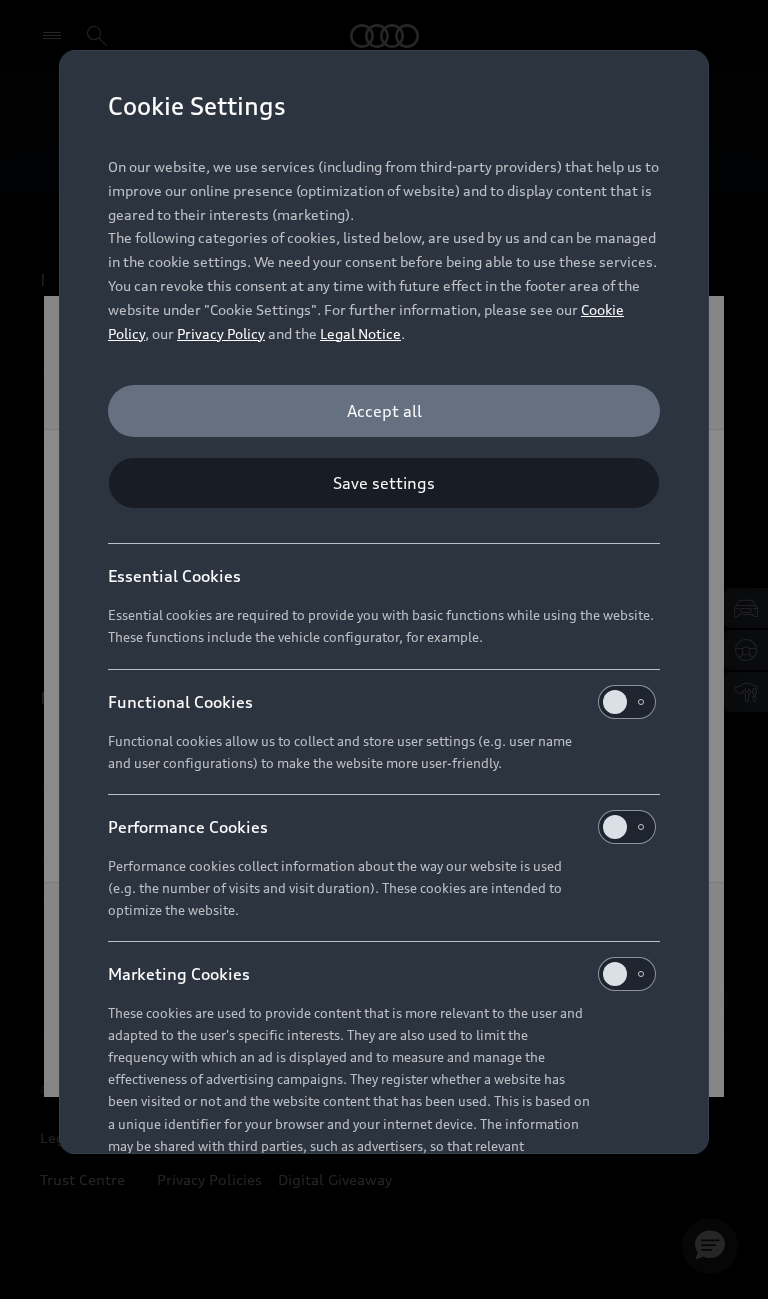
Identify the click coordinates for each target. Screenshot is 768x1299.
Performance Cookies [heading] (188, 827)
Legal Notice (360, 333)
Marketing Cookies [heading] (179, 974)
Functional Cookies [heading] (180, 702)
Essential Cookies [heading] (174, 576)
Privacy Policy (221, 333)
